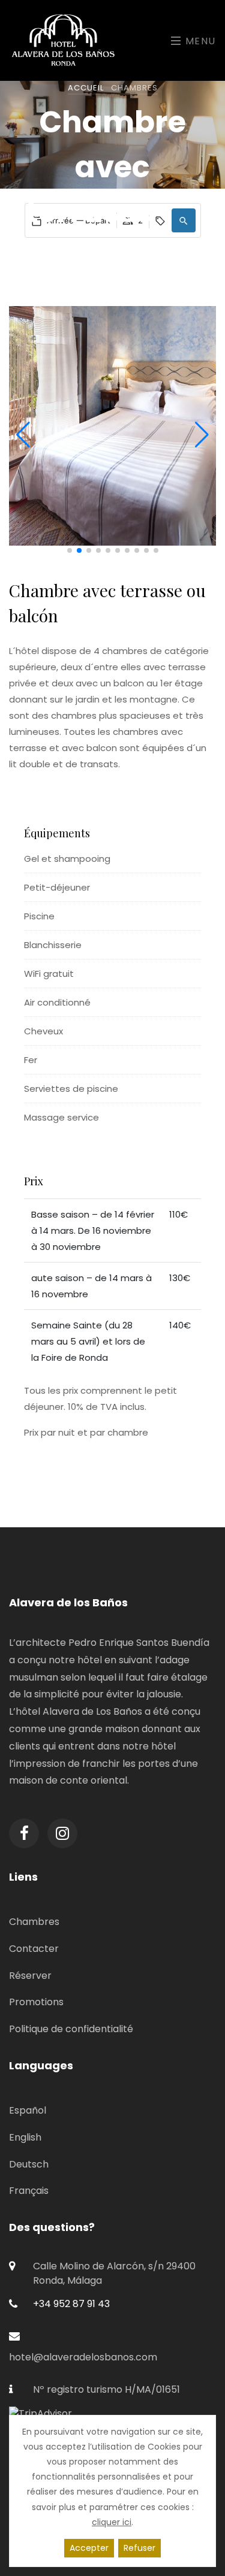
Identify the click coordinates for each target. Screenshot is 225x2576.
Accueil (86, 88)
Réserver (30, 1976)
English (25, 2137)
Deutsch (29, 2164)
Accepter (89, 2548)
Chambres (34, 1922)
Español (28, 2110)
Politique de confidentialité (71, 2029)
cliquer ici (112, 2522)
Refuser (139, 2548)
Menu (199, 41)
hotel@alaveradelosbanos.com (83, 2357)
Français (29, 2191)
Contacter (34, 1949)
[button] (184, 220)
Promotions (36, 2002)
